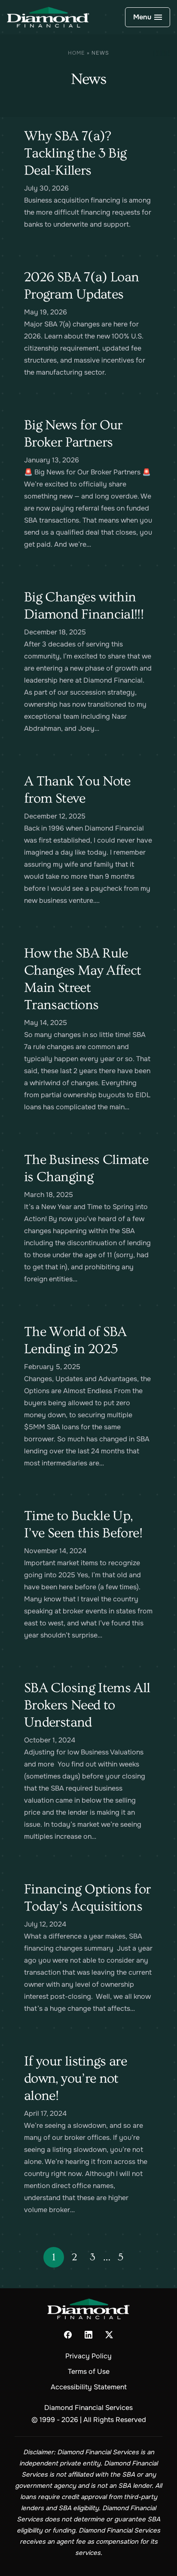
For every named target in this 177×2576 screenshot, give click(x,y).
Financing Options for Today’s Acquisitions (87, 1898)
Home (76, 53)
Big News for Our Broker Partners (73, 434)
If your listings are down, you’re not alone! (75, 2078)
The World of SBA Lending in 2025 (75, 1340)
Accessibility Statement (89, 2387)
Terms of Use (89, 2371)
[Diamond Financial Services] (48, 17)
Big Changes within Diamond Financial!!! (84, 606)
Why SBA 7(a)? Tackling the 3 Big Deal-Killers (75, 153)
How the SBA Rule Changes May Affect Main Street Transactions (82, 979)
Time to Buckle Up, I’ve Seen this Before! (83, 1524)
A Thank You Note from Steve (77, 790)
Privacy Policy (88, 2356)
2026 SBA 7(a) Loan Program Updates (81, 286)
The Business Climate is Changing (86, 1168)
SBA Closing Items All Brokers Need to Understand (87, 1705)
